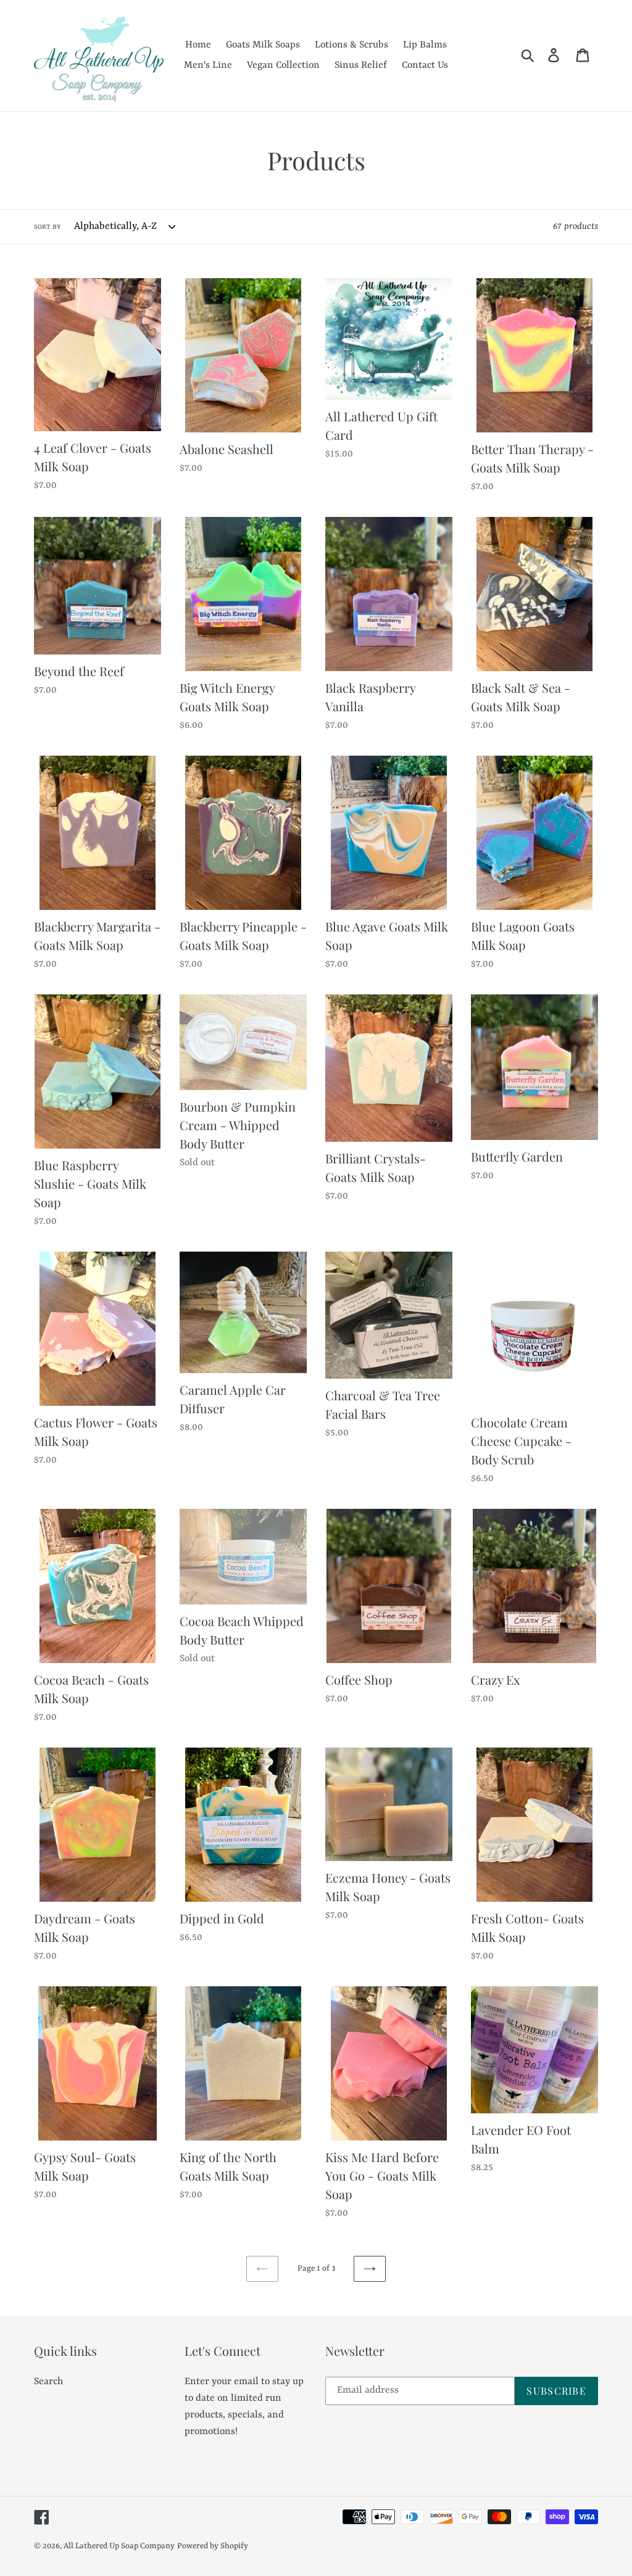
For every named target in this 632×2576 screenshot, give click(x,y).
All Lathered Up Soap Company (119, 2546)
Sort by (47, 227)
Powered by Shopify (213, 2546)
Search (48, 2382)
